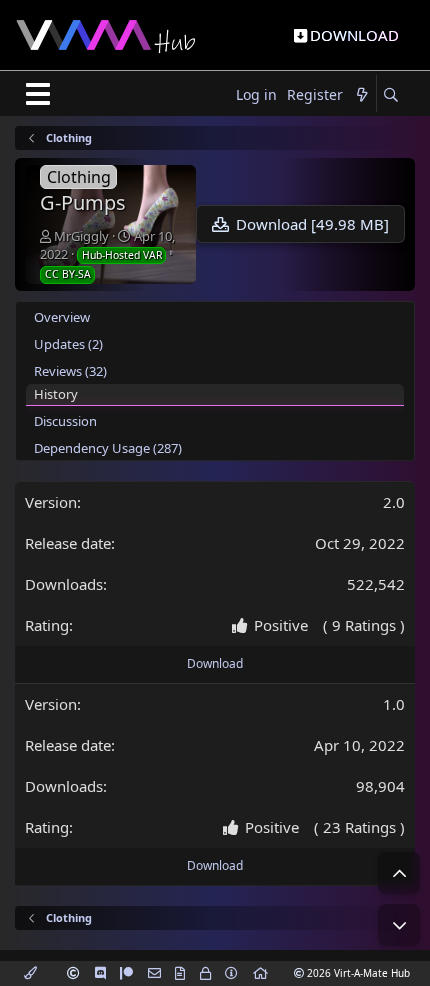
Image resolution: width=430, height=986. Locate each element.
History (56, 394)
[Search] (390, 95)
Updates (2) (68, 344)
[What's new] (362, 95)
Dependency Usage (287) (108, 448)
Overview (62, 317)
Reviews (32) (70, 371)
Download (215, 663)
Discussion (65, 421)
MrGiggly (81, 236)
